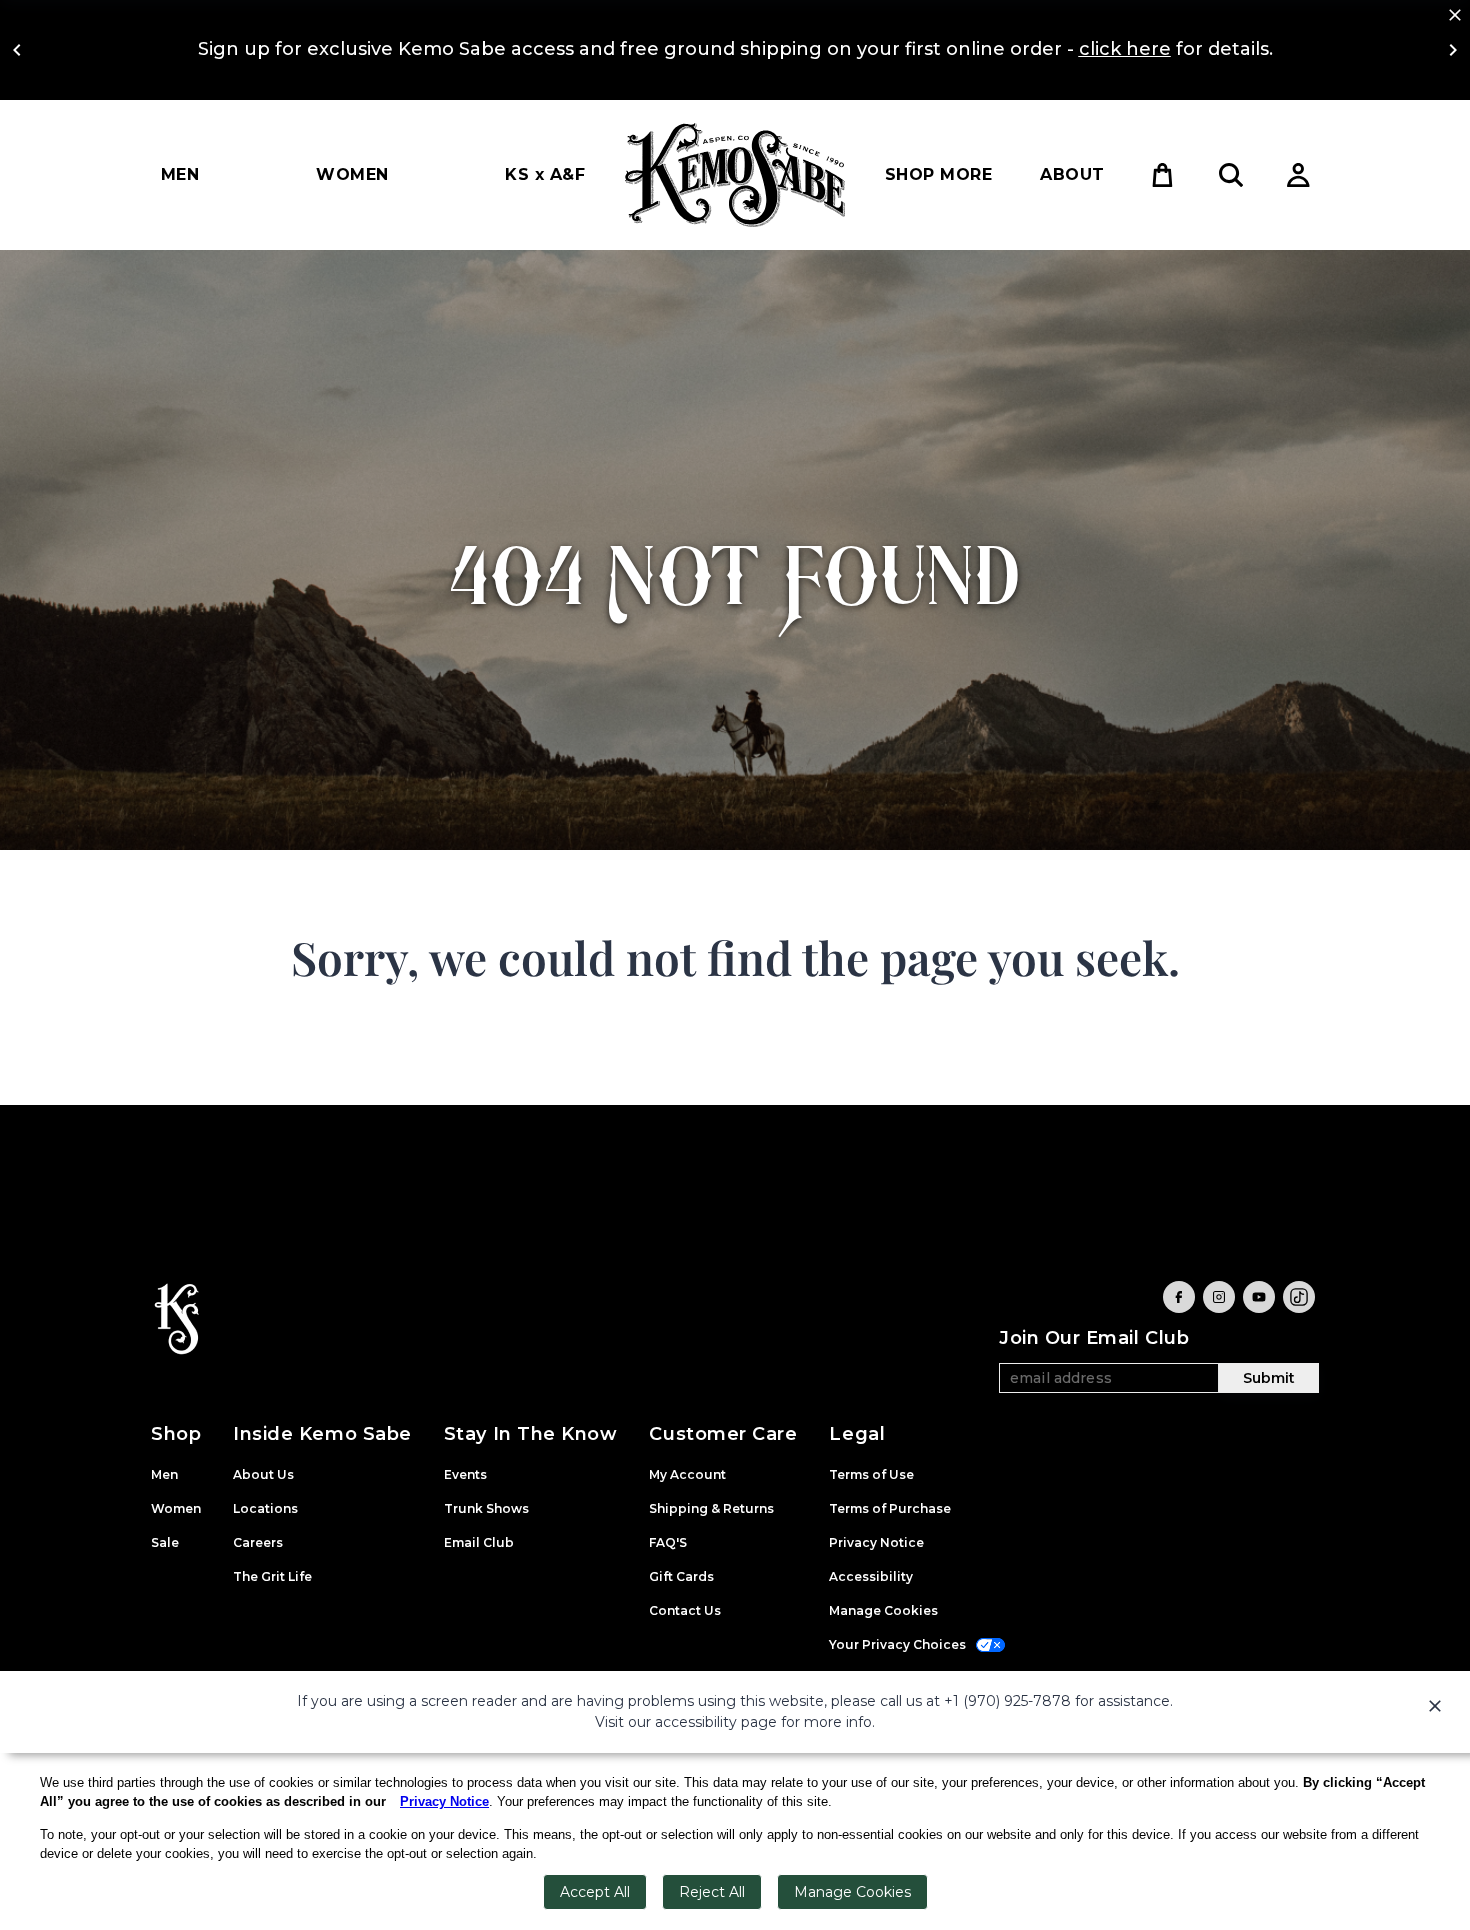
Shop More (938, 174)
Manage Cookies (852, 1892)
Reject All (712, 1892)
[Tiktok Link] (1299, 1297)
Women (352, 174)
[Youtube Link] (1259, 1297)
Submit (1269, 1378)
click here (1125, 49)
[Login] (1299, 175)
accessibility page (716, 1722)
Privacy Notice (444, 1801)
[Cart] (1163, 175)
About (1072, 174)
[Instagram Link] (1219, 1297)
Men (180, 174)
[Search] (1231, 175)
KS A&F (545, 174)
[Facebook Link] (1179, 1297)
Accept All (595, 1892)
